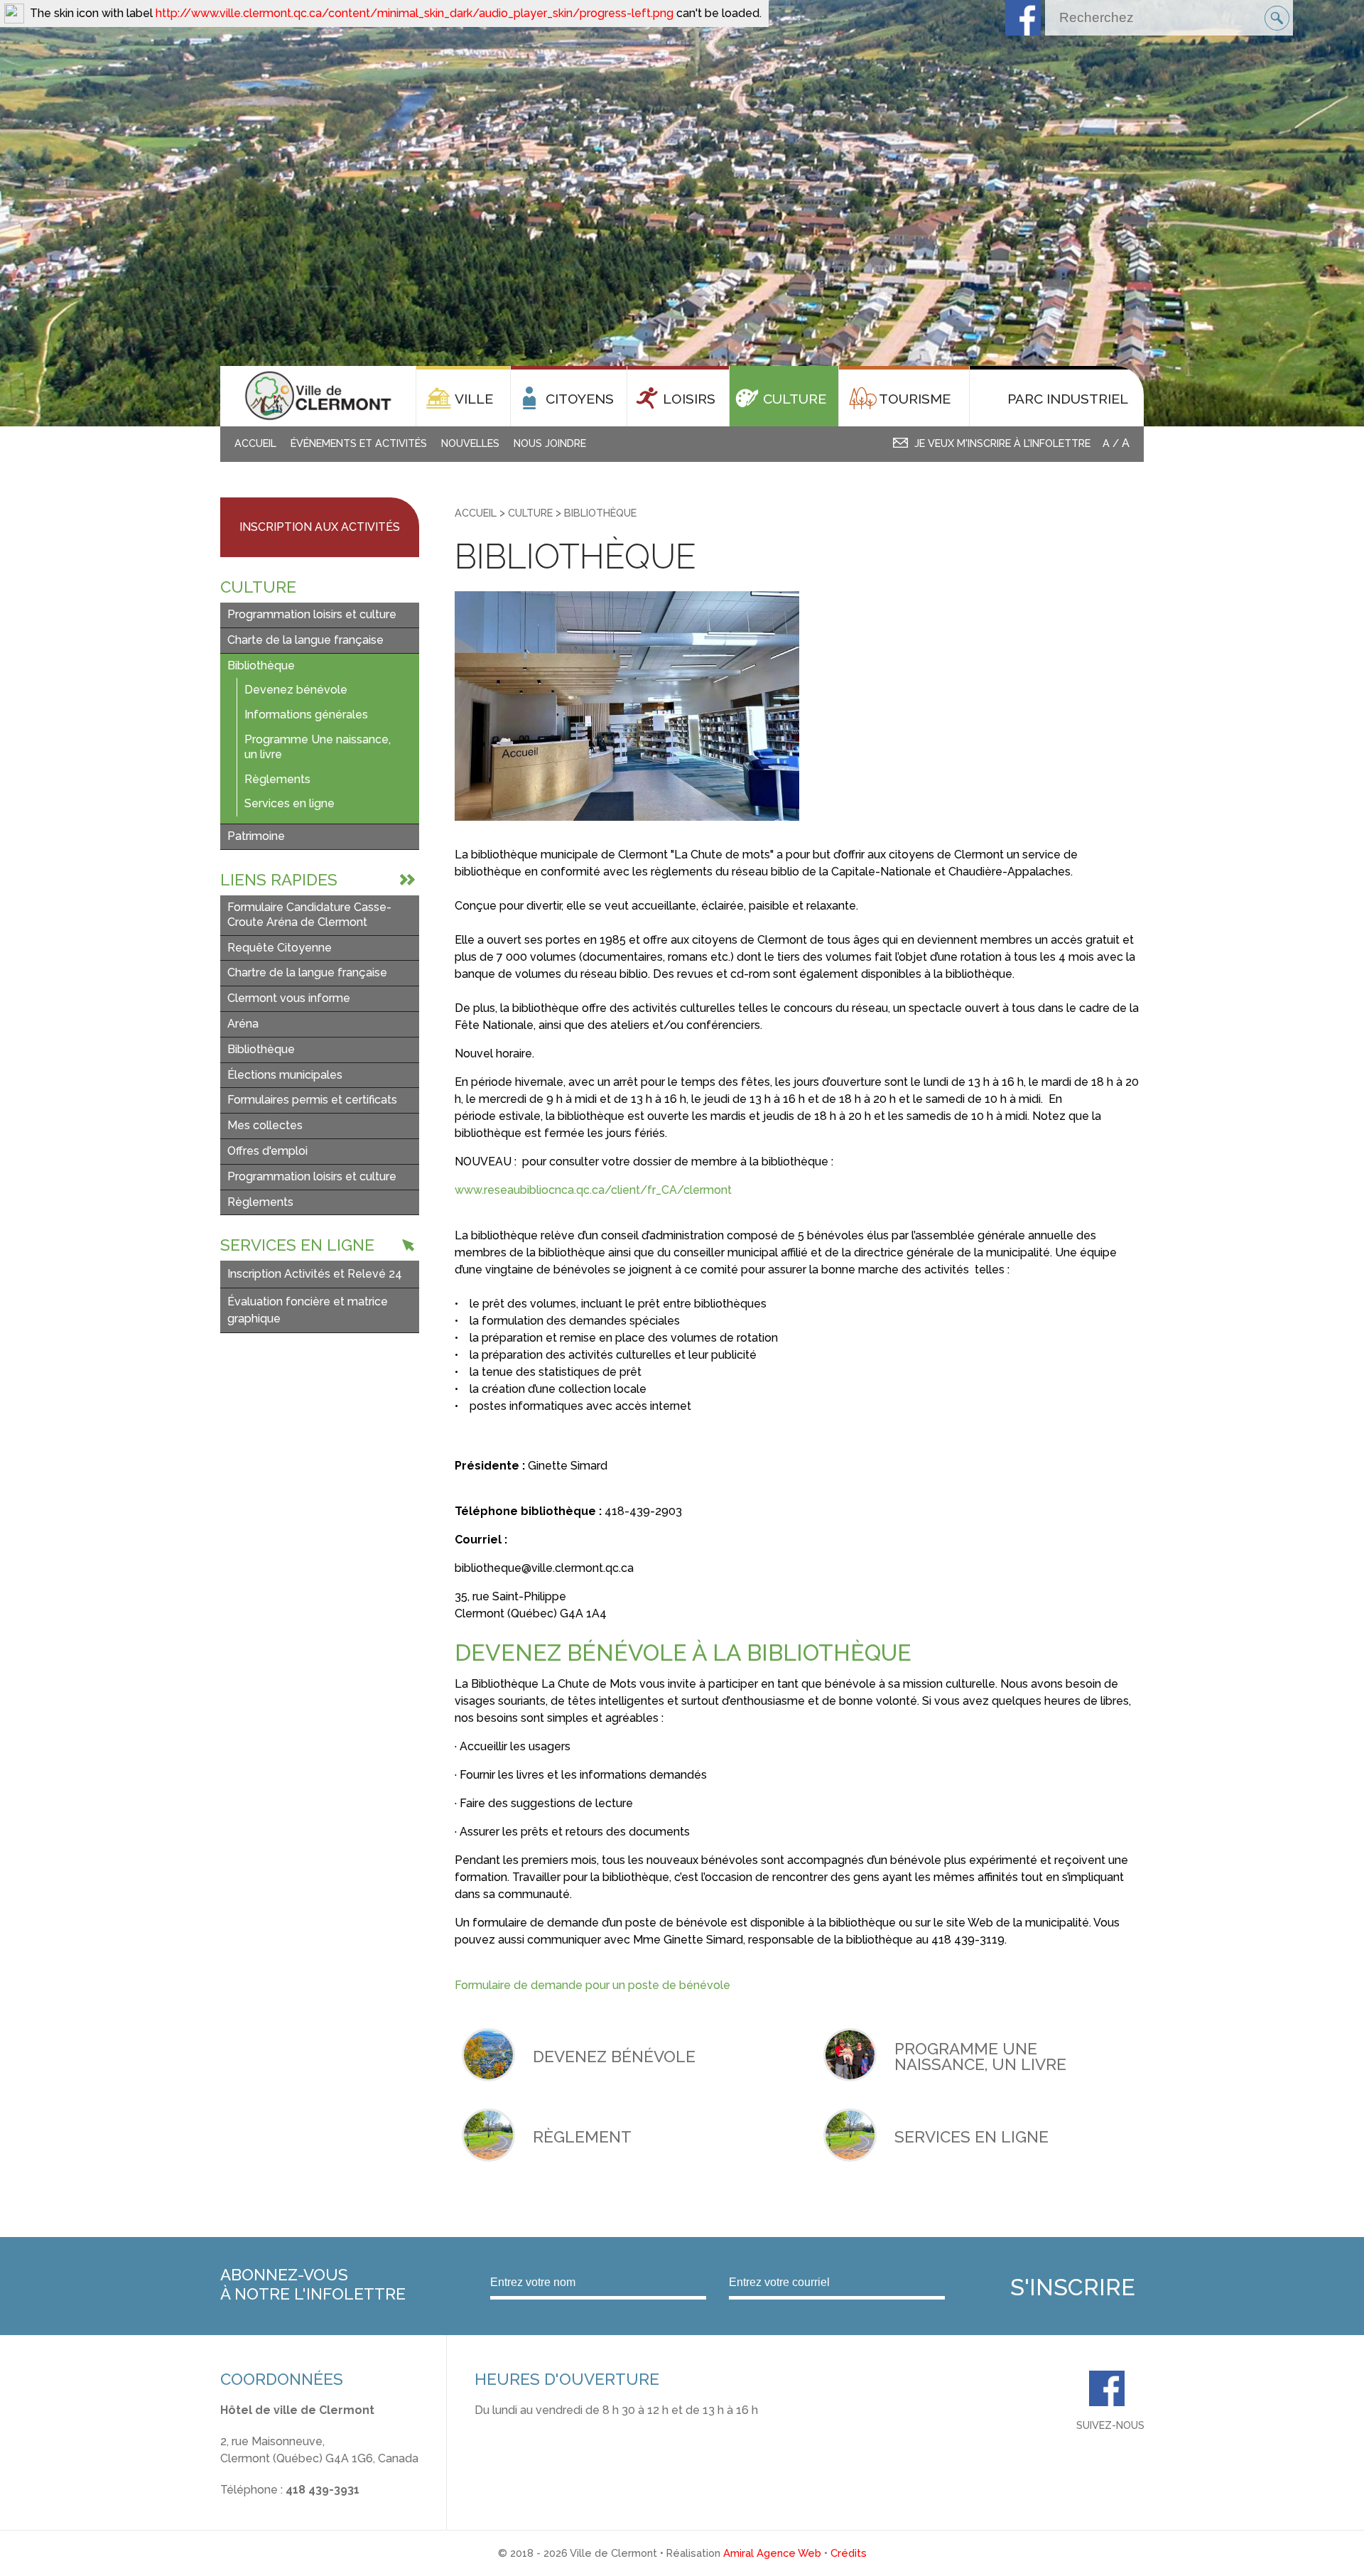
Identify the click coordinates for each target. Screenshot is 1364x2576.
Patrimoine (256, 836)
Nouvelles (470, 443)
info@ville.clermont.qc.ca (287, 2507)
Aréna (243, 1024)
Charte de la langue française (305, 640)
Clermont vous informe (289, 998)
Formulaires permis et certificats (312, 1100)
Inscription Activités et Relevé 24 (315, 1274)
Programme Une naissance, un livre (318, 747)
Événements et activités (359, 443)
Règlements (277, 779)
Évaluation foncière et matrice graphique (308, 1310)
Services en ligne (289, 803)
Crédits (849, 2553)
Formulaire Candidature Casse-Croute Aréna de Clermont (309, 915)
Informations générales (306, 715)
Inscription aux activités (320, 527)
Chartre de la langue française (307, 972)
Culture (530, 513)
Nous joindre (550, 443)
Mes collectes (265, 1125)
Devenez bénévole (296, 690)
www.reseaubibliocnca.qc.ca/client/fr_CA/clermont (593, 1190)
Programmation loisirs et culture (312, 614)
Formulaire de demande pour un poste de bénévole (592, 1985)
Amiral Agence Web (772, 2553)
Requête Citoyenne (280, 948)
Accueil (255, 443)
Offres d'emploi (267, 1151)
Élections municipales (285, 1075)
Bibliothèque (261, 665)
